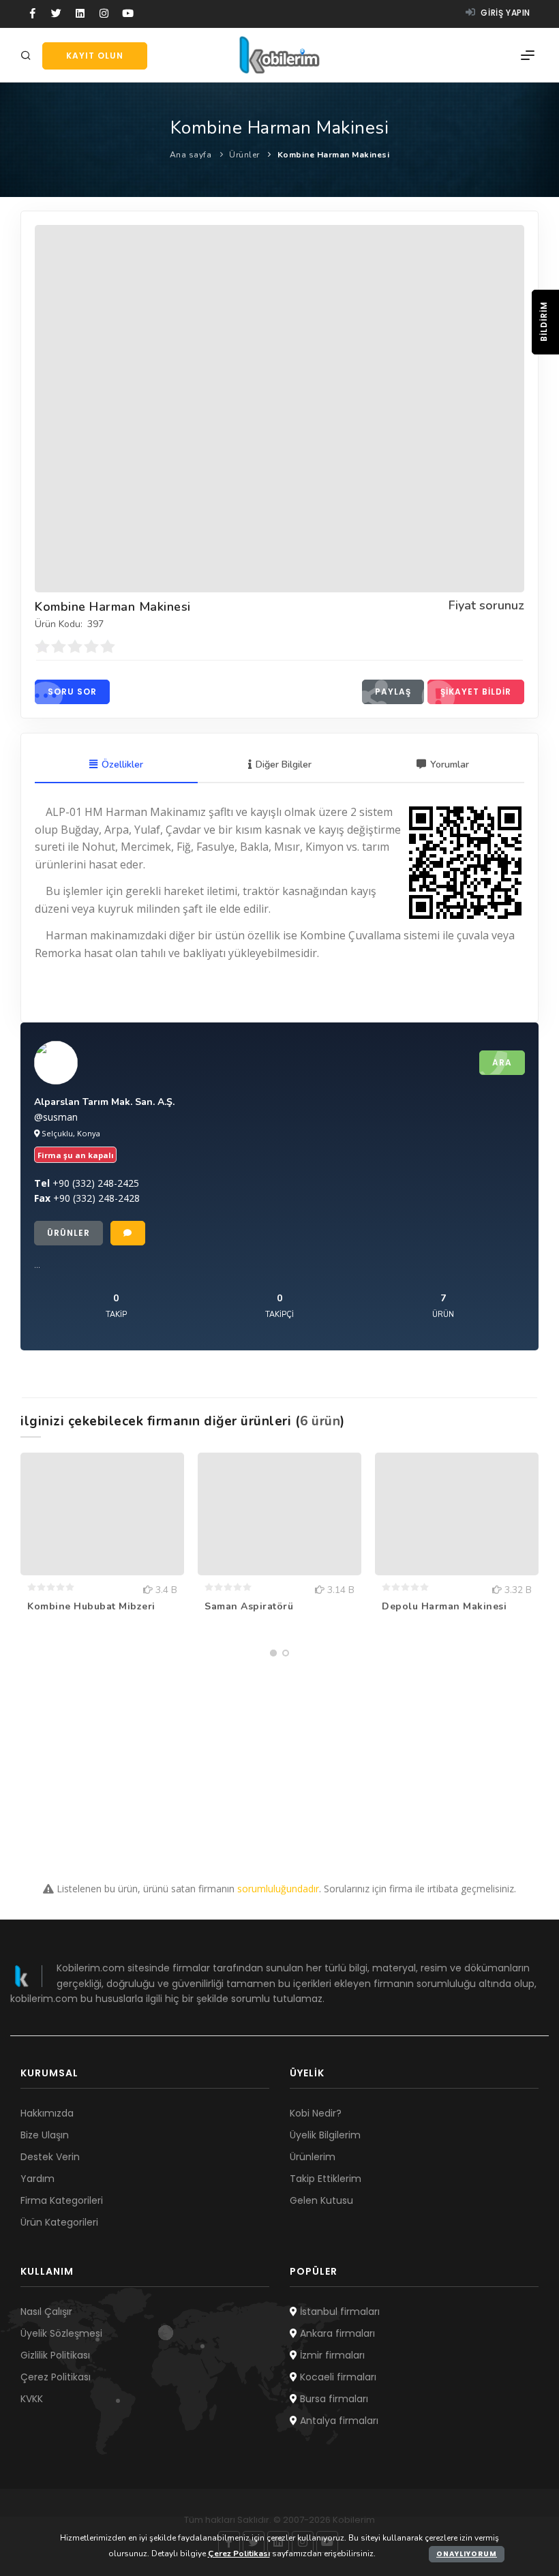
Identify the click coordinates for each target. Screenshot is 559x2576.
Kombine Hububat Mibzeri (91, 1606)
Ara (502, 1062)
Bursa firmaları (333, 2399)
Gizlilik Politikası (55, 2355)
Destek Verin (50, 2157)
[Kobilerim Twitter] (56, 14)
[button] (273, 1653)
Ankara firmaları (336, 2333)
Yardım (37, 2179)
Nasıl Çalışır (46, 2312)
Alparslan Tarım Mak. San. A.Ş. (104, 1102)
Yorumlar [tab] (450, 764)
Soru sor (72, 692)
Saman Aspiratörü (249, 1606)
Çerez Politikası (56, 2377)
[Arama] (28, 56)
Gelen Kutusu (321, 2200)
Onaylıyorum (467, 2554)
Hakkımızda (47, 2113)
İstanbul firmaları (338, 2312)
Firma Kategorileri (62, 2200)
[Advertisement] (279, 1759)
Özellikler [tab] (122, 764)
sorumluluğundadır (278, 1889)
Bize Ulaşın (45, 2135)
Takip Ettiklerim (326, 2179)
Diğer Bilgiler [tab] (284, 764)
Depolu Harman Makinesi (444, 1606)
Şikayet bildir (476, 692)
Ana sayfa (191, 155)
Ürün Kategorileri (59, 2222)
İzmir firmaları (331, 2355)
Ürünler (244, 155)
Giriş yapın (504, 13)
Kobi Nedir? (316, 2113)
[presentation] (22, 1554)
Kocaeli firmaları (337, 2377)
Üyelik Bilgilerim (325, 2135)
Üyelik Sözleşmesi (61, 2333)
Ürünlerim (313, 2157)
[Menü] (528, 55)
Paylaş (393, 692)
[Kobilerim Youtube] (128, 14)
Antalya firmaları (338, 2421)
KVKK (32, 2399)
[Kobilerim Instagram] (104, 14)
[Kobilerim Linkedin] (80, 14)
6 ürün (320, 1421)
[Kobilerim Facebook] (32, 14)
